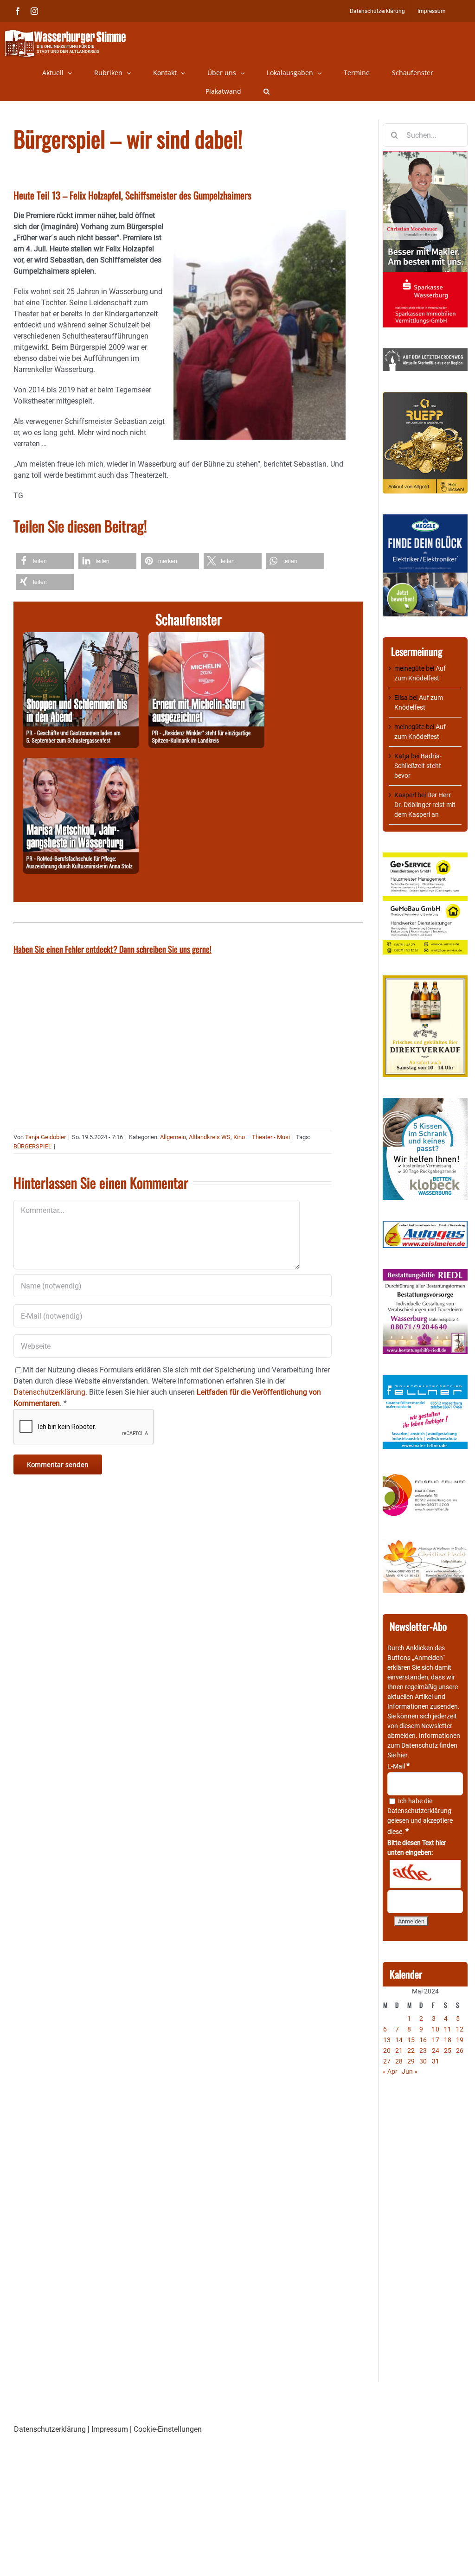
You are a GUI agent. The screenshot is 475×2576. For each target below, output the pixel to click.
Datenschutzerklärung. (50, 1392)
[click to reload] (425, 1874)
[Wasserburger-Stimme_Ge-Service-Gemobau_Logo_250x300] (425, 857)
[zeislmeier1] (425, 1225)
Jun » (410, 2071)
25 (448, 2051)
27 (387, 2061)
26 (460, 2051)
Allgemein (173, 1137)
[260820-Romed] (81, 763)
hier (402, 1755)
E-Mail (398, 1766)
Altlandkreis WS (210, 1137)
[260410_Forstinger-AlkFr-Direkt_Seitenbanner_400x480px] (425, 980)
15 (411, 2040)
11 (448, 2029)
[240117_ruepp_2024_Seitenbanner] (425, 397)
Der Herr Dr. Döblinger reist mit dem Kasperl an (425, 805)
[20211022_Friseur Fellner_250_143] (425, 1474)
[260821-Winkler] (206, 638)
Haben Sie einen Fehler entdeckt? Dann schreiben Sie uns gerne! (112, 949)
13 (387, 2040)
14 (399, 2040)
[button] (266, 91)
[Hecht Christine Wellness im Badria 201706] (425, 1544)
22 (411, 2051)
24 (436, 2051)
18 (448, 2040)
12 (460, 2029)
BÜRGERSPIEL (32, 1146)
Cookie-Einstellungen (168, 2429)
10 (436, 2029)
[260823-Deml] (81, 638)
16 (423, 2040)
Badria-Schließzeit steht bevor (418, 766)
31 (436, 2061)
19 (460, 2040)
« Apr (390, 2071)
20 (387, 2051)
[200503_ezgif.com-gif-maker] (425, 1102)
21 (399, 2051)
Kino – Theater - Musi (262, 1137)
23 (423, 2051)
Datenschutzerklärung (419, 1811)
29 (411, 2061)
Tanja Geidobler (45, 1137)
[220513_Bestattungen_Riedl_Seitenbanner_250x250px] (425, 1274)
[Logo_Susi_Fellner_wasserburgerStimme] (425, 1379)
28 (399, 2061)
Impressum (110, 2429)
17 (436, 2040)
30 (423, 2061)
